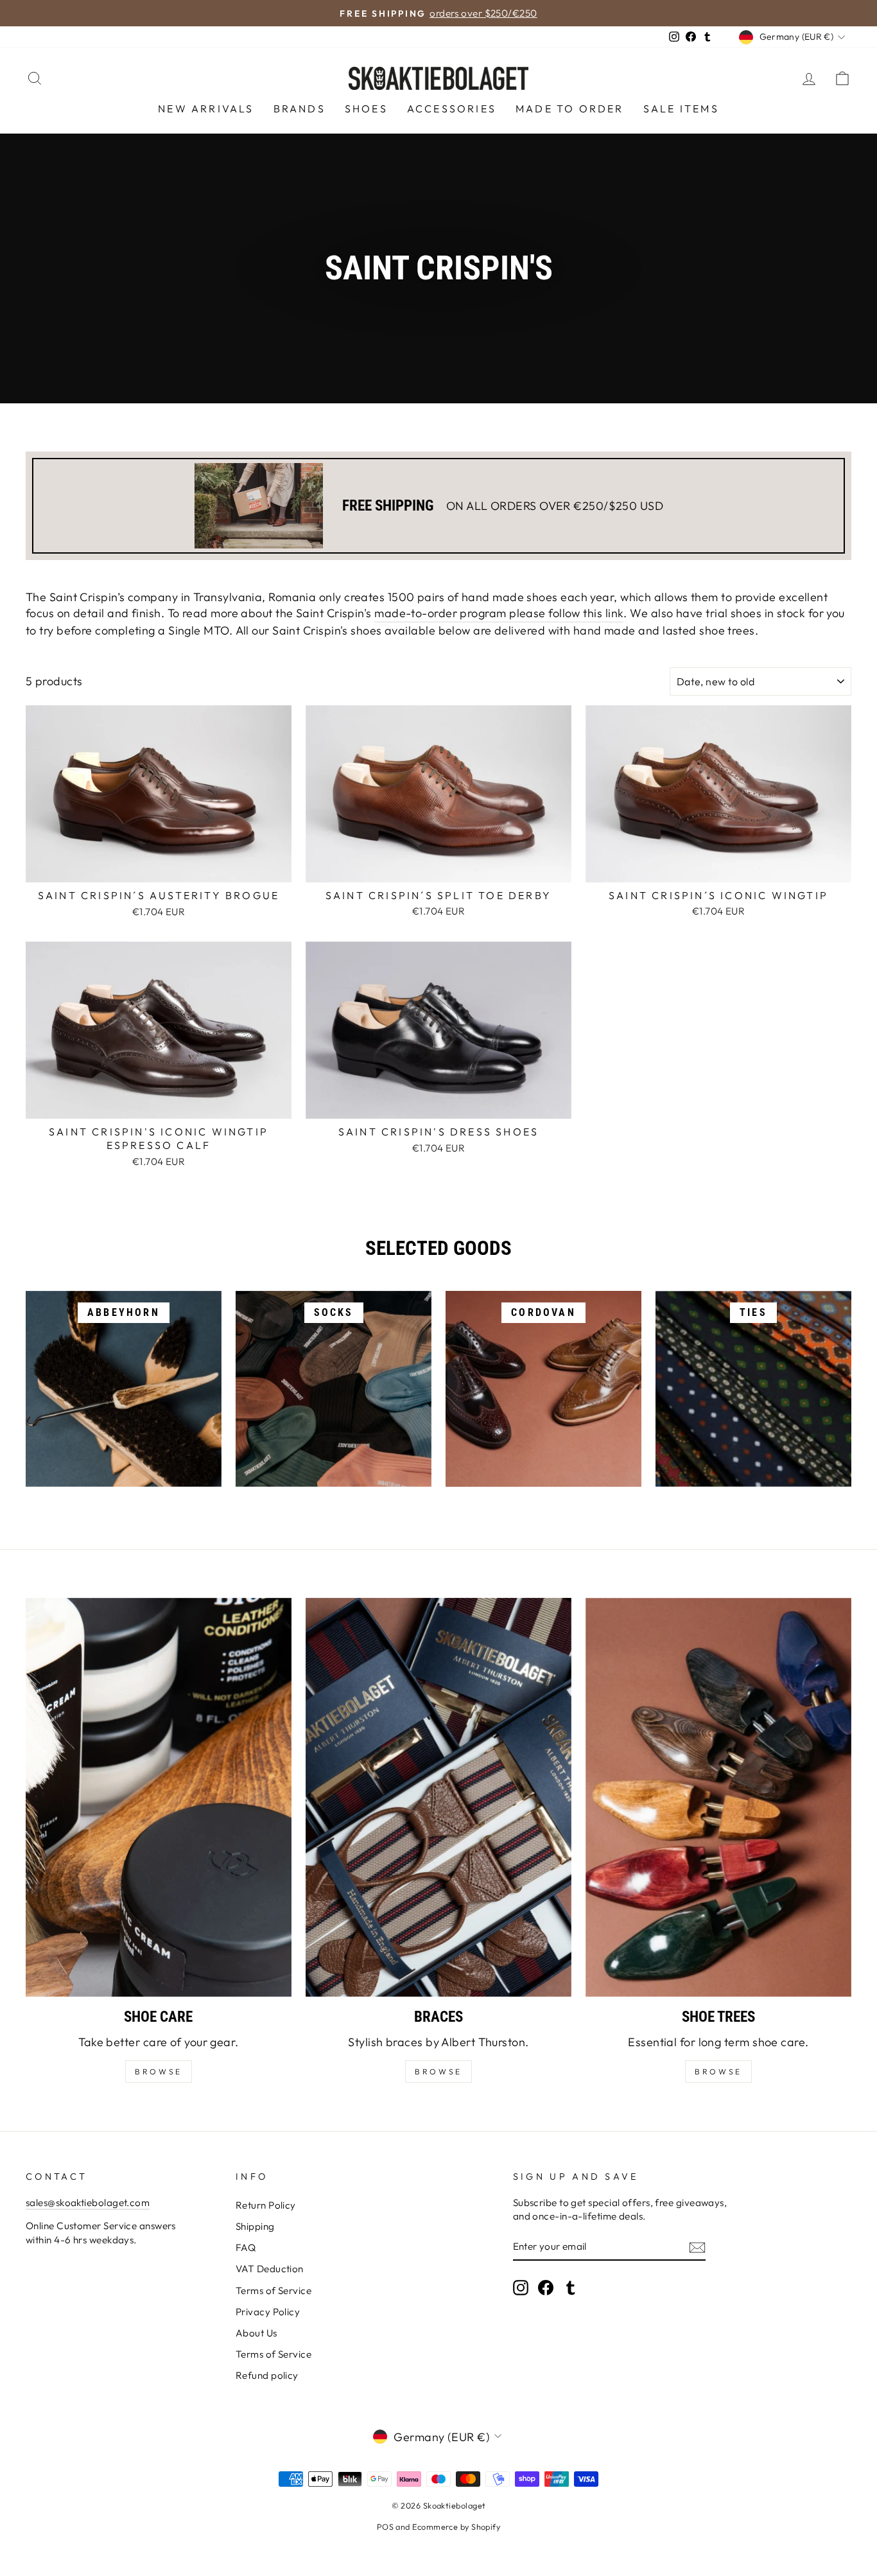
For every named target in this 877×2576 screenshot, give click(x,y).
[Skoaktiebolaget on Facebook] (546, 2288)
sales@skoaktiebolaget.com (88, 2203)
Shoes (366, 109)
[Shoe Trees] (718, 1797)
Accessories (452, 109)
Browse (438, 2072)
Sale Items (681, 109)
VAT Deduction (270, 2269)
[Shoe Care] (159, 1797)
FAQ (246, 2247)
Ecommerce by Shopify (456, 2527)
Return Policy (266, 2205)
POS (385, 2527)
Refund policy (267, 2375)
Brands (300, 109)
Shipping (255, 2226)
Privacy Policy (268, 2312)
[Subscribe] (697, 2247)
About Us (256, 2333)
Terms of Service (274, 2291)
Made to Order (570, 109)
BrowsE (159, 2072)
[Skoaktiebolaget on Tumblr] (571, 2288)
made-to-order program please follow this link (499, 613)
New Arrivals (206, 109)
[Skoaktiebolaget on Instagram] (521, 2288)
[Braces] (438, 1797)
